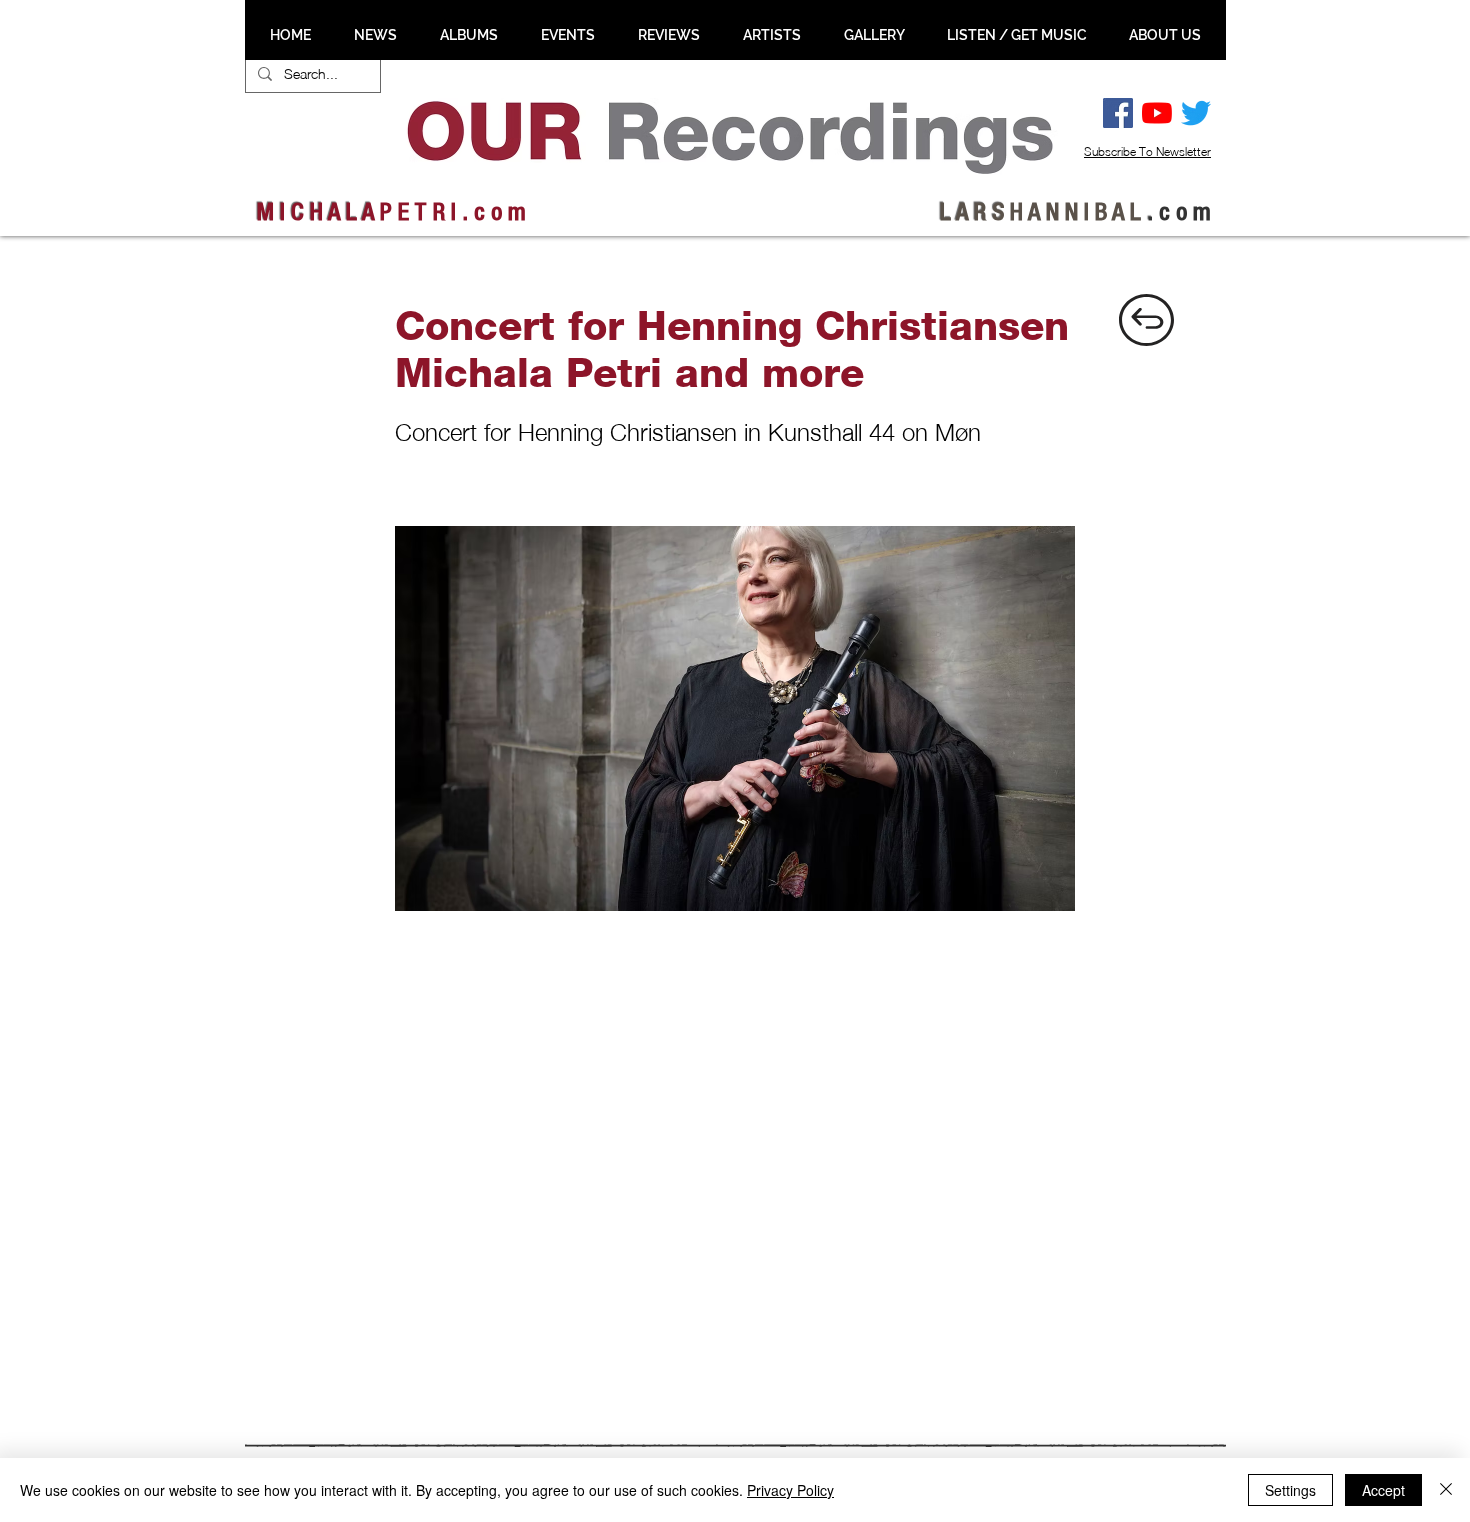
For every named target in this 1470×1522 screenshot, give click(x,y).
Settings (1290, 1490)
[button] (375, 35)
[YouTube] (1157, 113)
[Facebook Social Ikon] (1118, 113)
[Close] (1446, 1490)
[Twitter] (1196, 113)
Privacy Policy (790, 1490)
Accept (1383, 1490)
